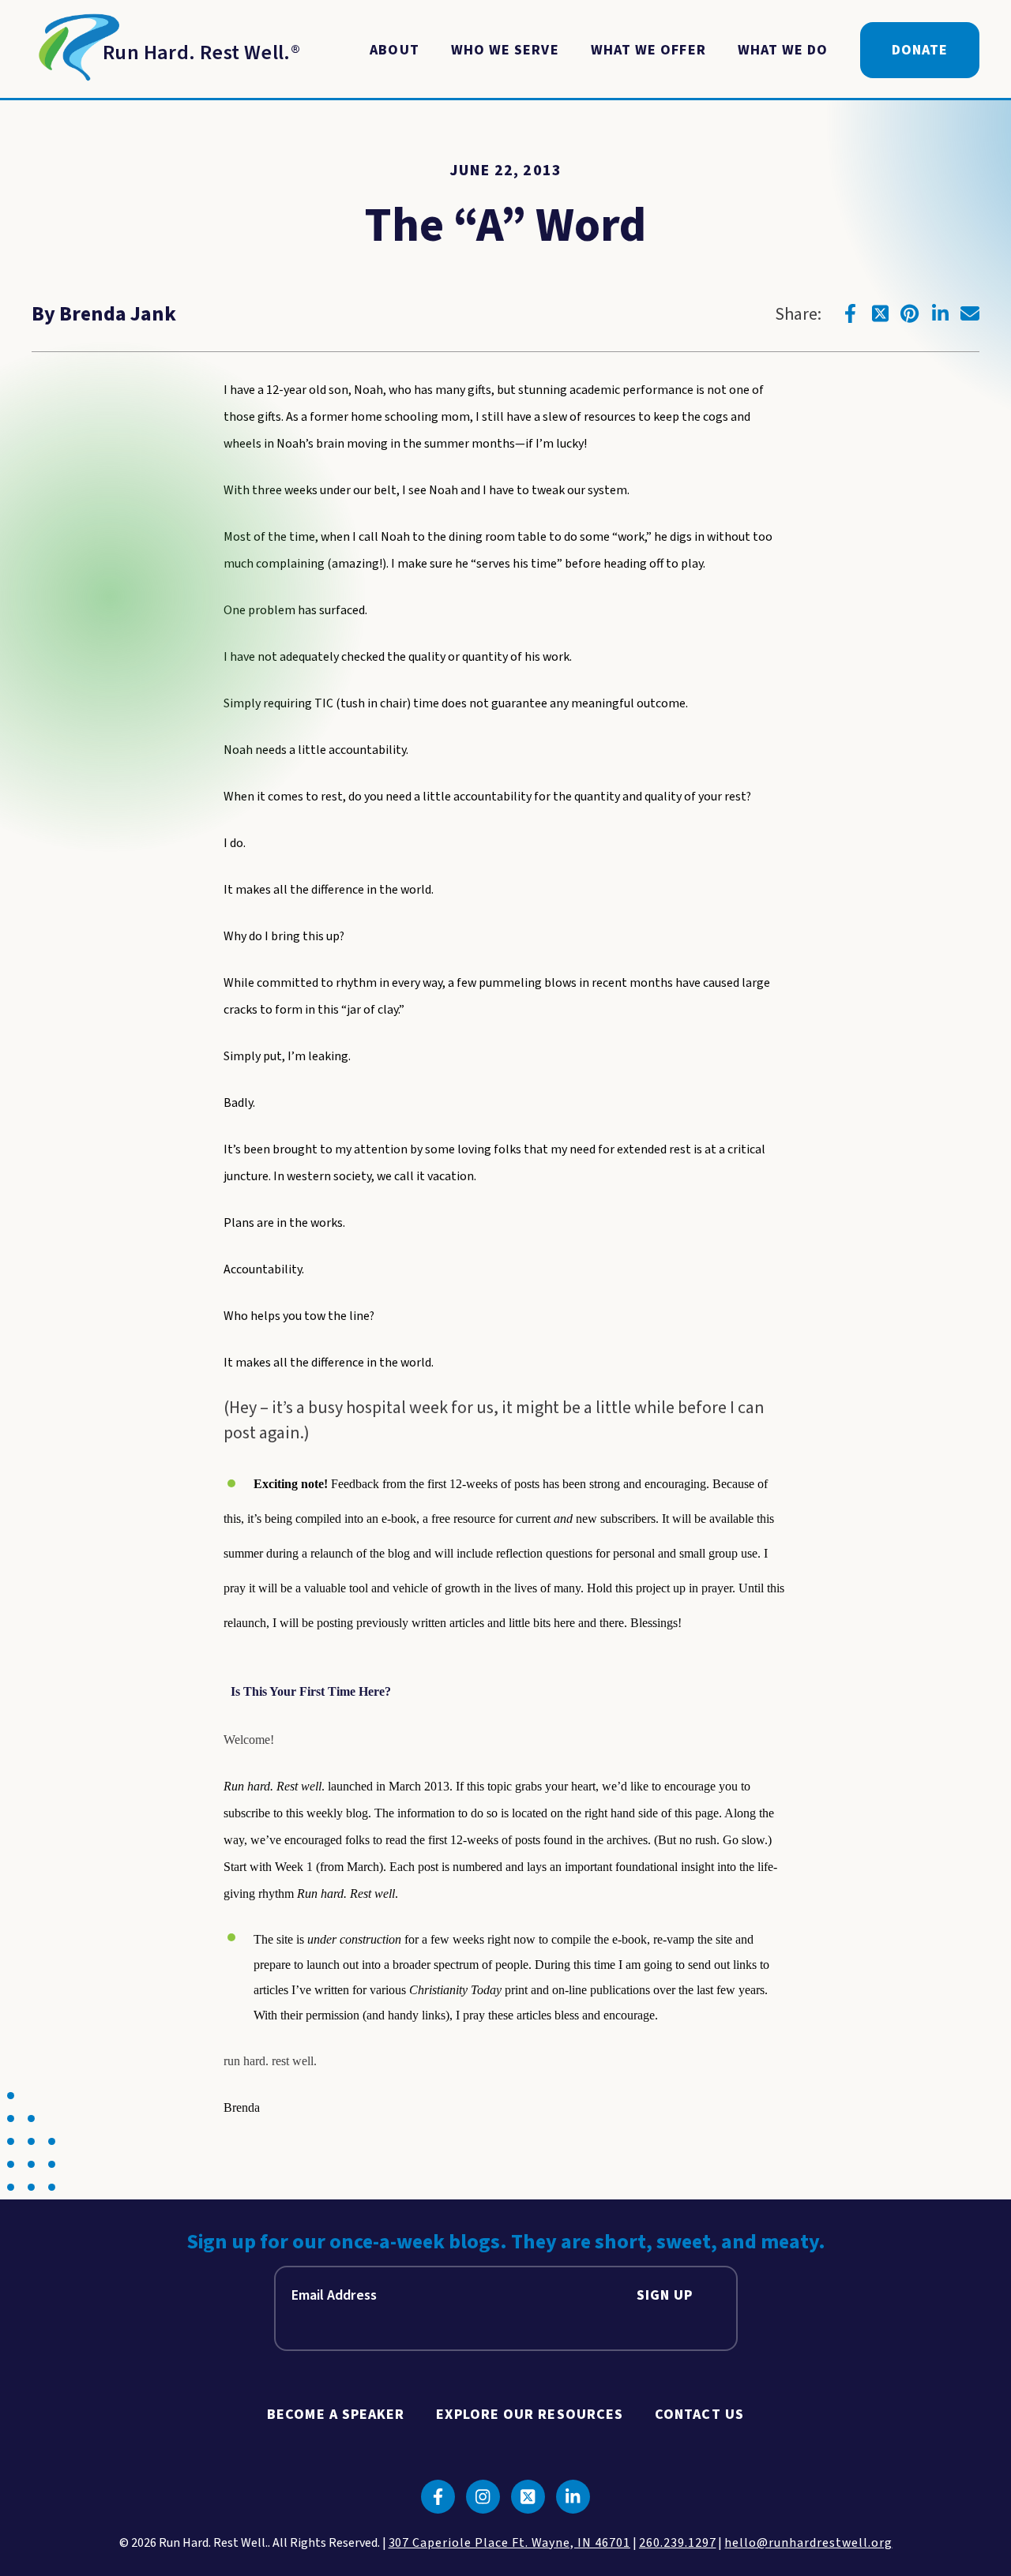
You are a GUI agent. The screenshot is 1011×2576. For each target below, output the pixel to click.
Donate (920, 50)
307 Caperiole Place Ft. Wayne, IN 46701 (509, 2543)
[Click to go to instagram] (483, 2497)
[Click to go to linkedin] (940, 313)
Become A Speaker (336, 2415)
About (394, 50)
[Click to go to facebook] (850, 313)
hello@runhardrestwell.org (808, 2543)
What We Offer (648, 50)
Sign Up (665, 2295)
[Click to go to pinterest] (910, 313)
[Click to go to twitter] (880, 313)
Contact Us (699, 2415)
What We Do (783, 50)
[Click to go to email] (970, 313)
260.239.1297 (678, 2543)
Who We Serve (505, 50)
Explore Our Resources (530, 2415)
